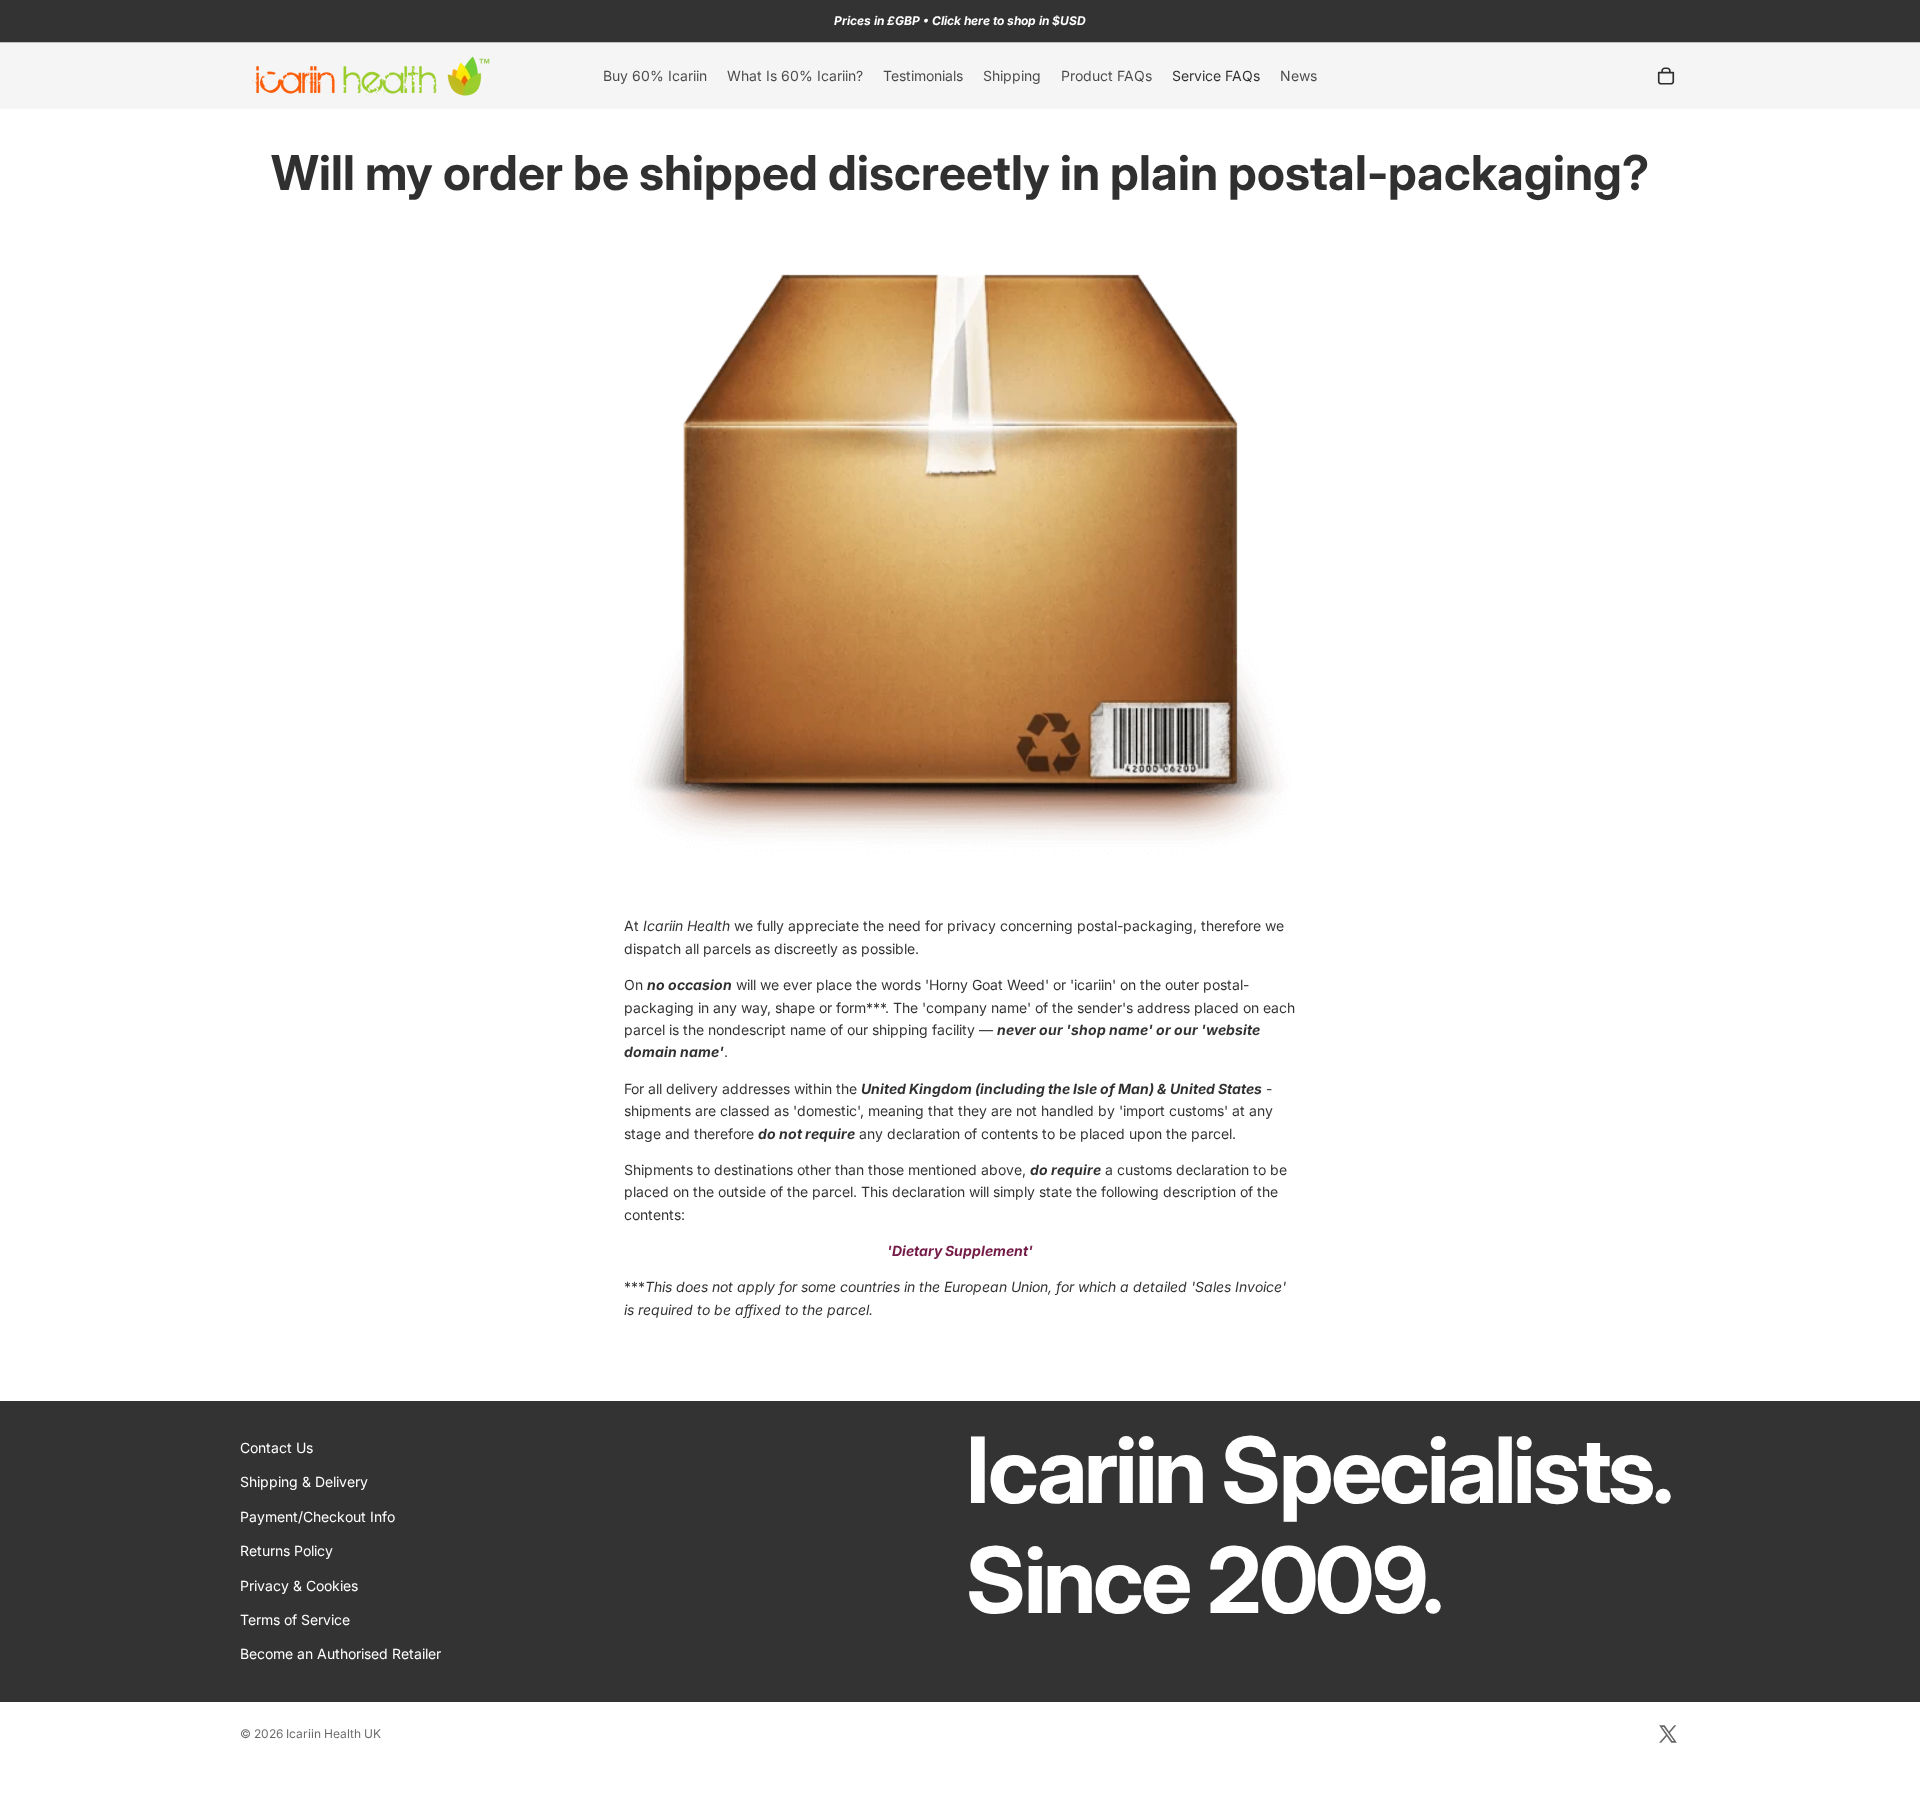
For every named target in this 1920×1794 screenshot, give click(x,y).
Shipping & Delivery (304, 1482)
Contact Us (276, 1447)
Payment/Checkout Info (317, 1516)
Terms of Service (295, 1619)
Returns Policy (286, 1550)
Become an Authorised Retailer (340, 1654)
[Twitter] (1668, 1734)
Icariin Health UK (333, 1733)
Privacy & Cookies (299, 1585)
